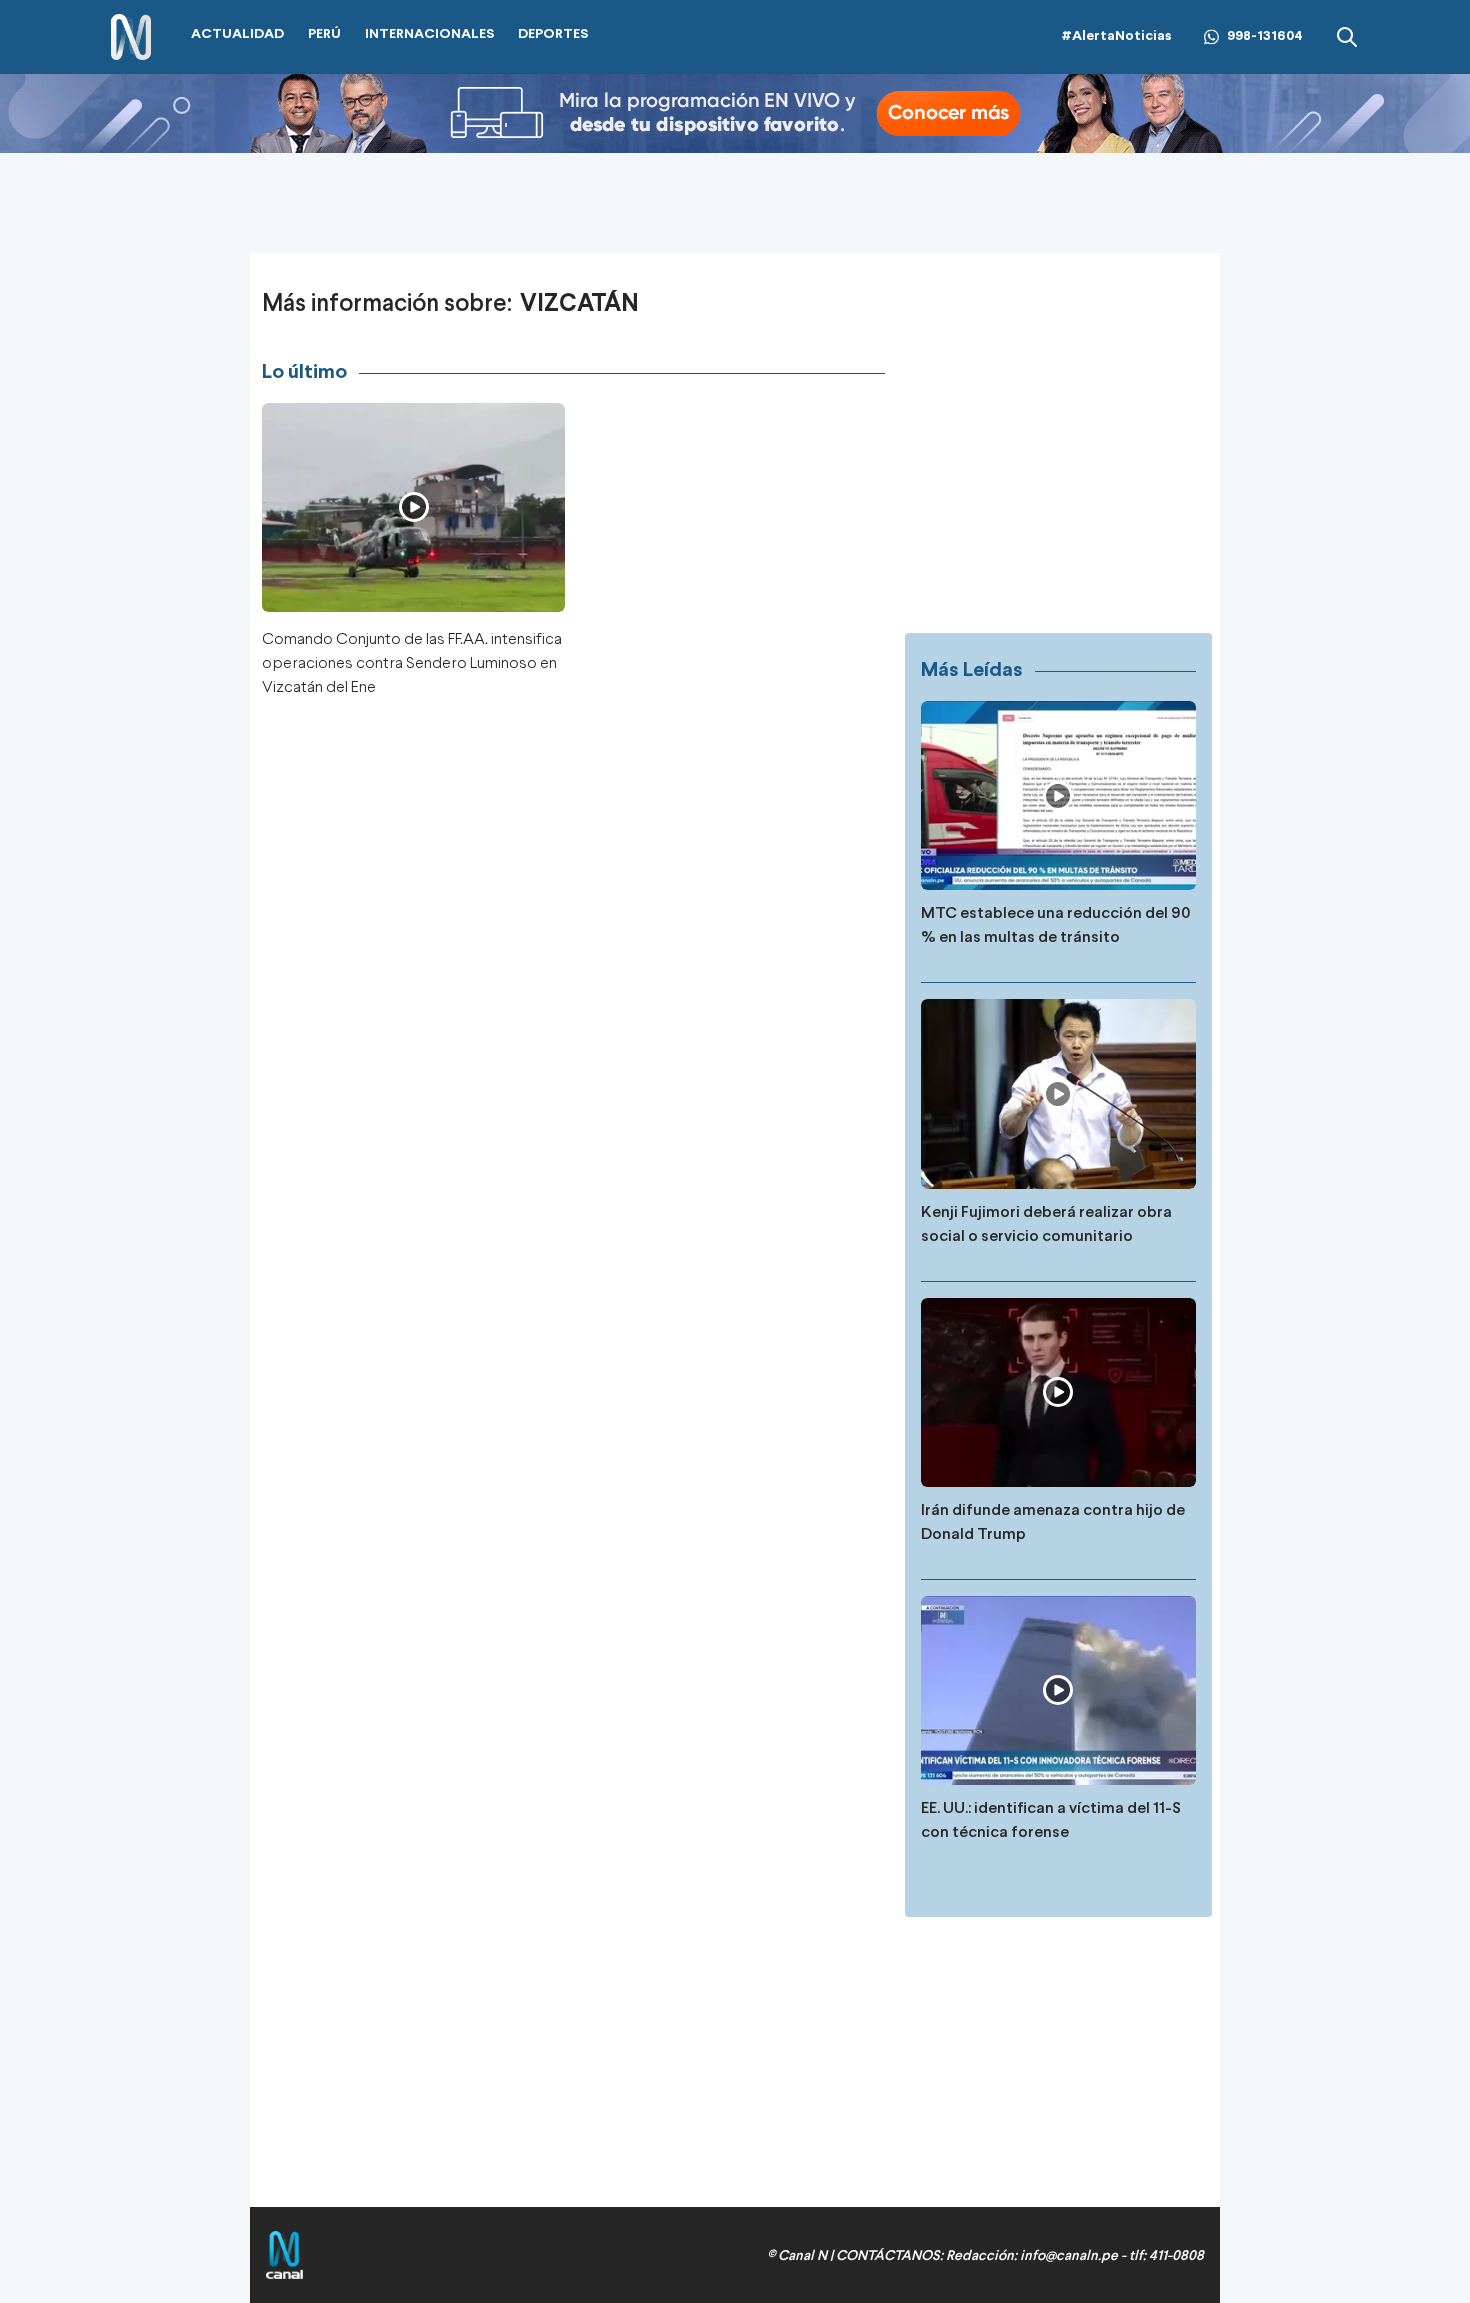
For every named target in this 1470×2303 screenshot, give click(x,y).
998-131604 (1265, 36)
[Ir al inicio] (131, 37)
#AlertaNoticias (1116, 36)
